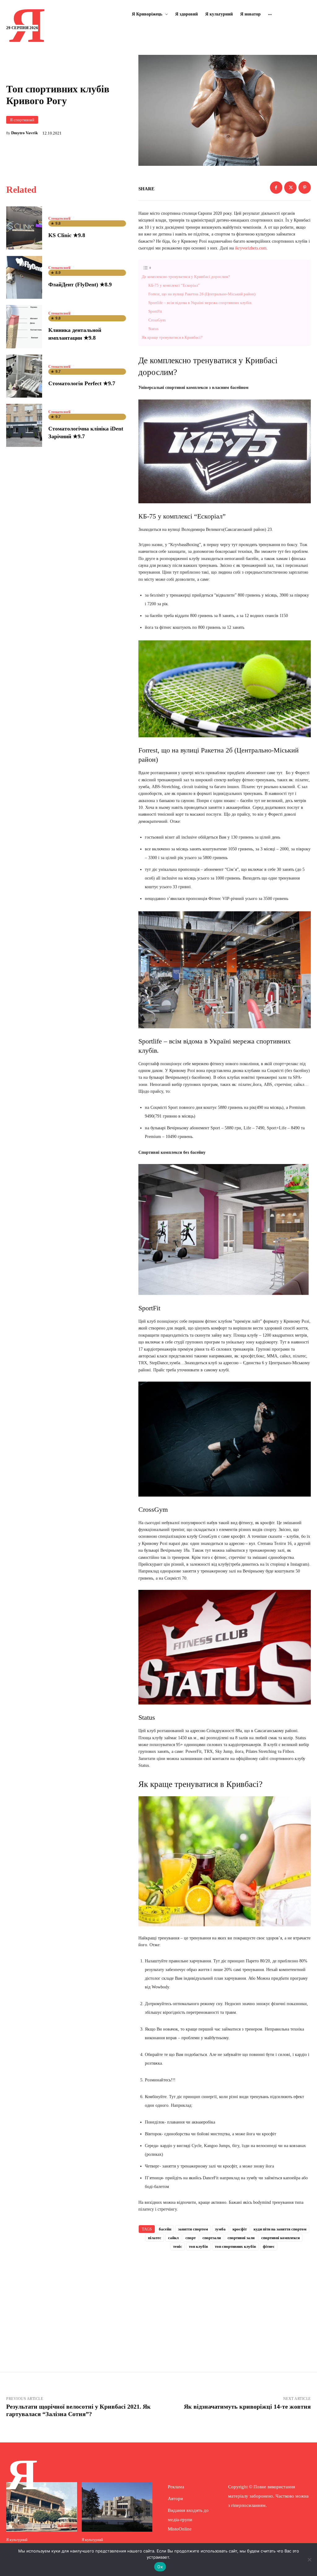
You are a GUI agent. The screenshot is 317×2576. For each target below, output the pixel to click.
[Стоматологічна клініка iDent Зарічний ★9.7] (24, 425)
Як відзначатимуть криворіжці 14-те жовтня (247, 2406)
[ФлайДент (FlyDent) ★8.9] (24, 277)
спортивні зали (241, 2238)
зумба (220, 2229)
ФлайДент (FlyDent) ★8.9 (80, 285)
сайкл (173, 2238)
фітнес (269, 2246)
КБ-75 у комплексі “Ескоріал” (174, 285)
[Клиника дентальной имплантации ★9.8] (24, 326)
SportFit (155, 311)
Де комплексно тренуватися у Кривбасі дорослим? (186, 277)
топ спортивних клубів (235, 2246)
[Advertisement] (224, 2303)
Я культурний (17, 2540)
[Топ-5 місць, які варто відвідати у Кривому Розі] (117, 2507)
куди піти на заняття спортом (280, 2229)
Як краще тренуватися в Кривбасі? (172, 337)
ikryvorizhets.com (251, 248)
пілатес (155, 2238)
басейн (165, 2229)
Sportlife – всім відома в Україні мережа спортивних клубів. (200, 303)
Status (153, 329)
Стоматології (59, 218)
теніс (178, 2246)
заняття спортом (193, 2229)
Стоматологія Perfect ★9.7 (82, 383)
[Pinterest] (305, 187)
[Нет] (309, 2560)
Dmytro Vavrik (24, 133)
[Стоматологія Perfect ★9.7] (24, 376)
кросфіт (240, 2229)
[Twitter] (290, 187)
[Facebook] (276, 187)
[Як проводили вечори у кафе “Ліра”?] (42, 2507)
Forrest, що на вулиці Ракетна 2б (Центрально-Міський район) (202, 294)
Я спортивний (22, 120)
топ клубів (198, 2246)
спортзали (212, 2238)
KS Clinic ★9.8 (67, 235)
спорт (191, 2238)
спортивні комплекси (280, 2238)
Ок (160, 2567)
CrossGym (157, 320)
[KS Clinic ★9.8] (24, 228)
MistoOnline (180, 2529)
